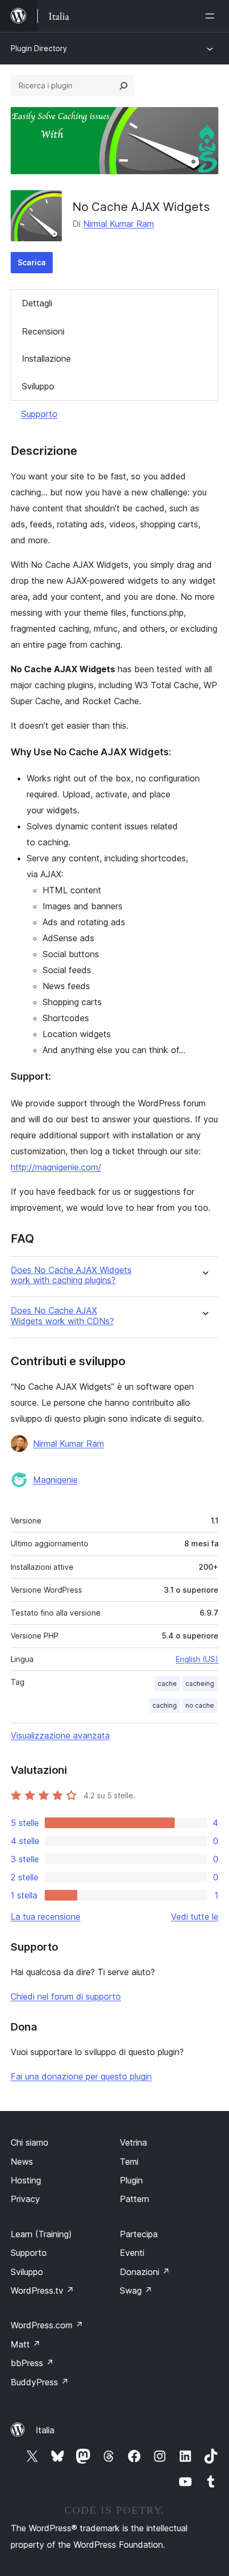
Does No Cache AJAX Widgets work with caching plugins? (71, 1275)
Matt (26, 2344)
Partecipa (139, 2234)
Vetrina (133, 2142)
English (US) (197, 1659)
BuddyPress (40, 2382)
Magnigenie (55, 1480)
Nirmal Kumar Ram (118, 224)
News (22, 2162)
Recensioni (43, 331)
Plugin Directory (39, 48)
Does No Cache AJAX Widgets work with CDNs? (62, 1316)
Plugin (131, 2180)
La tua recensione (46, 1917)
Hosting (26, 2180)
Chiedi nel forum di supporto (66, 1996)
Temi (129, 2162)
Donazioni (145, 2272)
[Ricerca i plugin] (124, 86)
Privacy (25, 2199)
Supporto (39, 414)
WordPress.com (47, 2325)
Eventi (132, 2253)
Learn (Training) (41, 2234)
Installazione (46, 358)
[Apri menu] (212, 16)
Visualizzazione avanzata (60, 1735)
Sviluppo (38, 386)
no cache (200, 1705)
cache (167, 1684)
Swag (136, 2290)
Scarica (32, 262)
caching (165, 1705)
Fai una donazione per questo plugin (81, 2076)
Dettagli (37, 303)
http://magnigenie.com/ (56, 1167)
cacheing (200, 1684)
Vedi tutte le (195, 1917)
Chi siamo (30, 2142)
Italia (45, 2430)
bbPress (32, 2363)
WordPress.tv (42, 2290)
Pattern (134, 2199)
